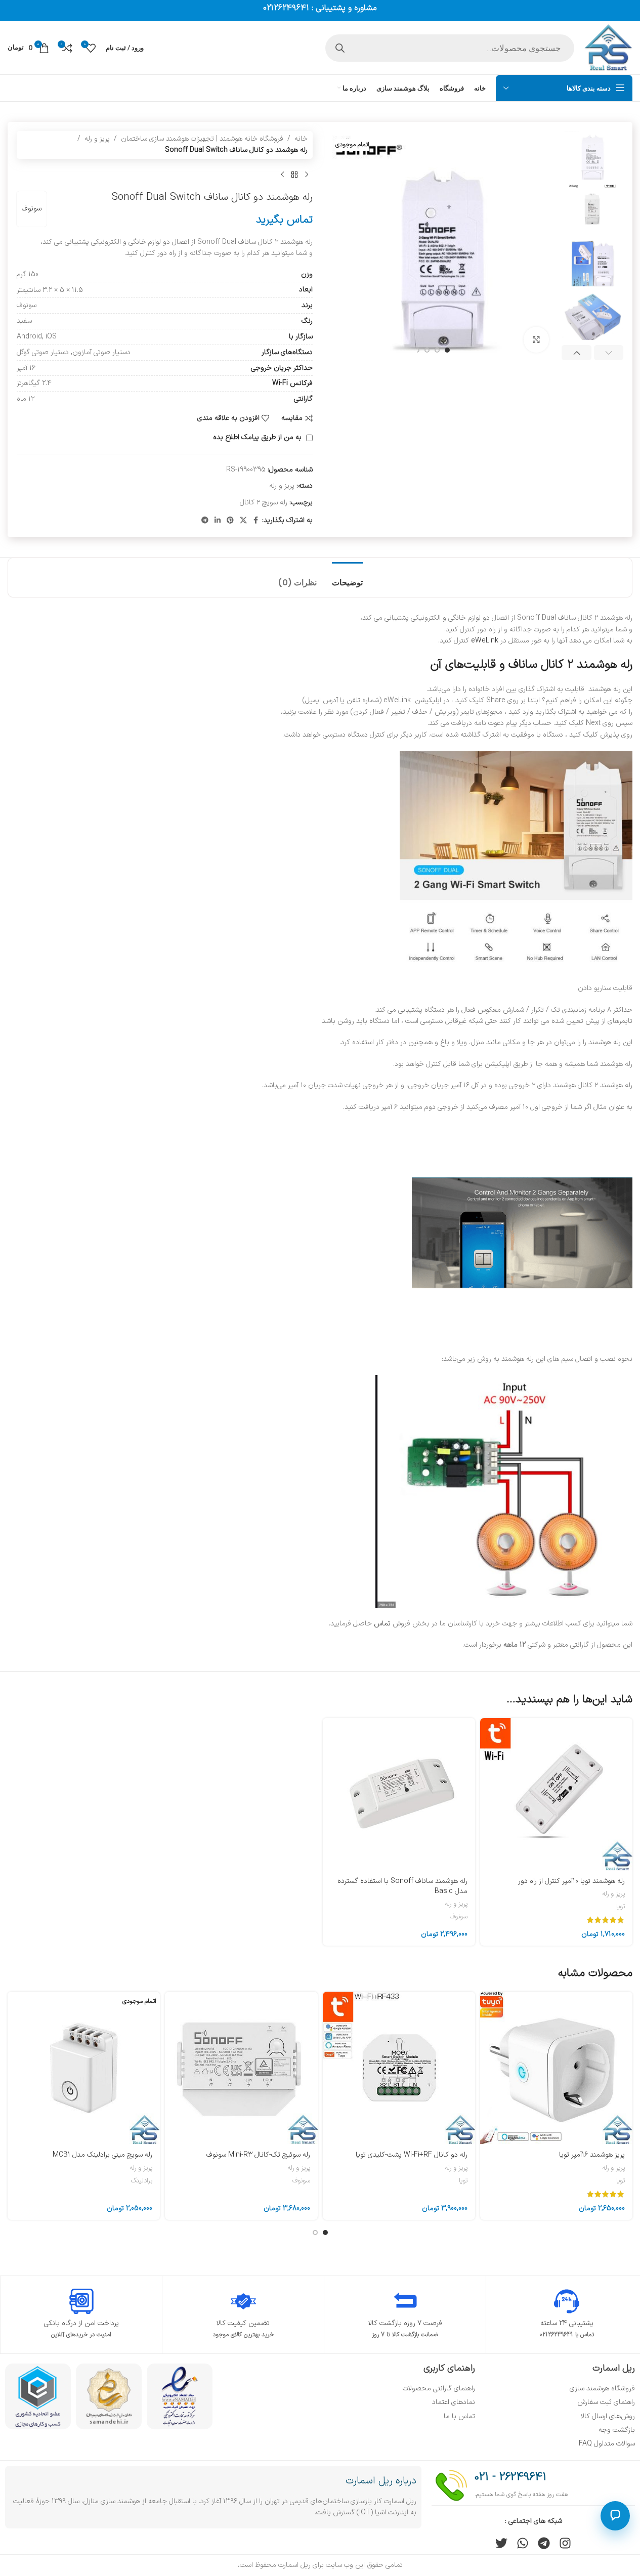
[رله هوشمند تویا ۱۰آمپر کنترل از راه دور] (556, 1794)
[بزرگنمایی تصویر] (536, 339)
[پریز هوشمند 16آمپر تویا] (556, 2068)
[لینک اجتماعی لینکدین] (218, 521)
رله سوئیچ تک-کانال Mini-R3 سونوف (258, 2155)
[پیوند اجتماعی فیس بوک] (256, 521)
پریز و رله (97, 139)
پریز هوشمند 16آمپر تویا (592, 2155)
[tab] (347, 577)
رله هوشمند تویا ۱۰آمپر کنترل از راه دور (571, 1881)
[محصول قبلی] (307, 175)
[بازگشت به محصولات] (294, 175)
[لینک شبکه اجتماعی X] (243, 521)
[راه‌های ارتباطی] (615, 2516)
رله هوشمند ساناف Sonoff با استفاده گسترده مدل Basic (402, 1886)
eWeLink (485, 641)
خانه (301, 139)
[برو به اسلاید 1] (447, 350)
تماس (383, 1624)
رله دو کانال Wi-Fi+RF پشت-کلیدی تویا (412, 2155)
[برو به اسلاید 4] (417, 350)
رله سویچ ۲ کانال (264, 503)
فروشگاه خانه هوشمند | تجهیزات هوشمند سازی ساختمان (202, 139)
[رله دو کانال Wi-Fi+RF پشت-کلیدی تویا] (399, 2068)
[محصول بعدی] (282, 175)
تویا (621, 1907)
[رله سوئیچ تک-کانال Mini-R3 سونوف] (241, 2068)
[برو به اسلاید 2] (437, 350)
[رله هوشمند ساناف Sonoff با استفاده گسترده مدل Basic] (399, 1794)
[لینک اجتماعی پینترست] (230, 521)
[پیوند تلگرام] (205, 521)
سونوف (32, 209)
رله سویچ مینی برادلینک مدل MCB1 (102, 2155)
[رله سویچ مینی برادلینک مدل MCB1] (84, 2068)
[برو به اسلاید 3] (427, 350)
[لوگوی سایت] (608, 47)
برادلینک (142, 2181)
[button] (609, 353)
